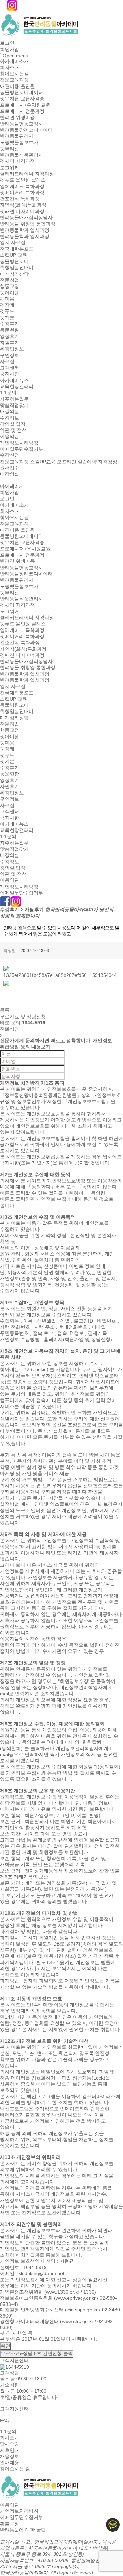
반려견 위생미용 (17, 118)
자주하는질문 (14, 399)
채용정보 (10, 2456)
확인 (5, 2346)
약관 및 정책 (13, 430)
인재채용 (10, 2462)
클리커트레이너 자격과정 (27, 174)
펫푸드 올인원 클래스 (23, 180)
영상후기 (10, 336)
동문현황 (10, 330)
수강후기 (10, 324)
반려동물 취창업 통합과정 (28, 224)
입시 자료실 (13, 243)
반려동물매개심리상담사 (26, 217)
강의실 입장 (13, 424)
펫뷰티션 (10, 149)
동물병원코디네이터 (22, 92)
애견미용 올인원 (17, 86)
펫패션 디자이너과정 (22, 211)
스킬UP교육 (43, 462)
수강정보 (10, 418)
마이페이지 (12, 486)
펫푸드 (7, 311)
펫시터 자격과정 (17, 161)
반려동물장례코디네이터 (26, 130)
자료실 (7, 361)
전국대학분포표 (17, 249)
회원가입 (10, 50)
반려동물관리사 (17, 136)
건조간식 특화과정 (20, 199)
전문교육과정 (14, 80)
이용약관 (10, 437)
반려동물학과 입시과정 (25, 230)
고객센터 (10, 368)
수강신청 (10, 455)
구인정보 (10, 355)
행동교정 (10, 287)
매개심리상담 (14, 274)
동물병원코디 (14, 261)
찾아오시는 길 (15, 2469)
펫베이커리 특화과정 (22, 192)
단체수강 (10, 2444)
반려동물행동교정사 (22, 124)
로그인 (7, 43)
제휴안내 (10, 2450)
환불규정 (10, 2524)
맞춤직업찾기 (14, 405)
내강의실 (10, 412)
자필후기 (10, 343)
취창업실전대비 (17, 268)
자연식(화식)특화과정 (23, 205)
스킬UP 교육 (13, 255)
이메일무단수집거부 (22, 449)
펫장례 (7, 305)
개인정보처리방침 (19, 443)
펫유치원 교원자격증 (22, 99)
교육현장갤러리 (17, 386)
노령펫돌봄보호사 (19, 143)
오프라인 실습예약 (77, 462)
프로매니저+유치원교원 (25, 105)
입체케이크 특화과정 (22, 186)
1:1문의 (8, 393)
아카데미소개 (14, 61)
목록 (5, 1010)
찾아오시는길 (14, 74)
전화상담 (10, 1029)
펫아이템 (10, 293)
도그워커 (10, 168)
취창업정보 (12, 349)
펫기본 (7, 318)
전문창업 (10, 280)
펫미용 (7, 299)
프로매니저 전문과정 (22, 111)
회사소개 (10, 67)
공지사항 (10, 374)
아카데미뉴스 (14, 380)
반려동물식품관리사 (22, 155)
